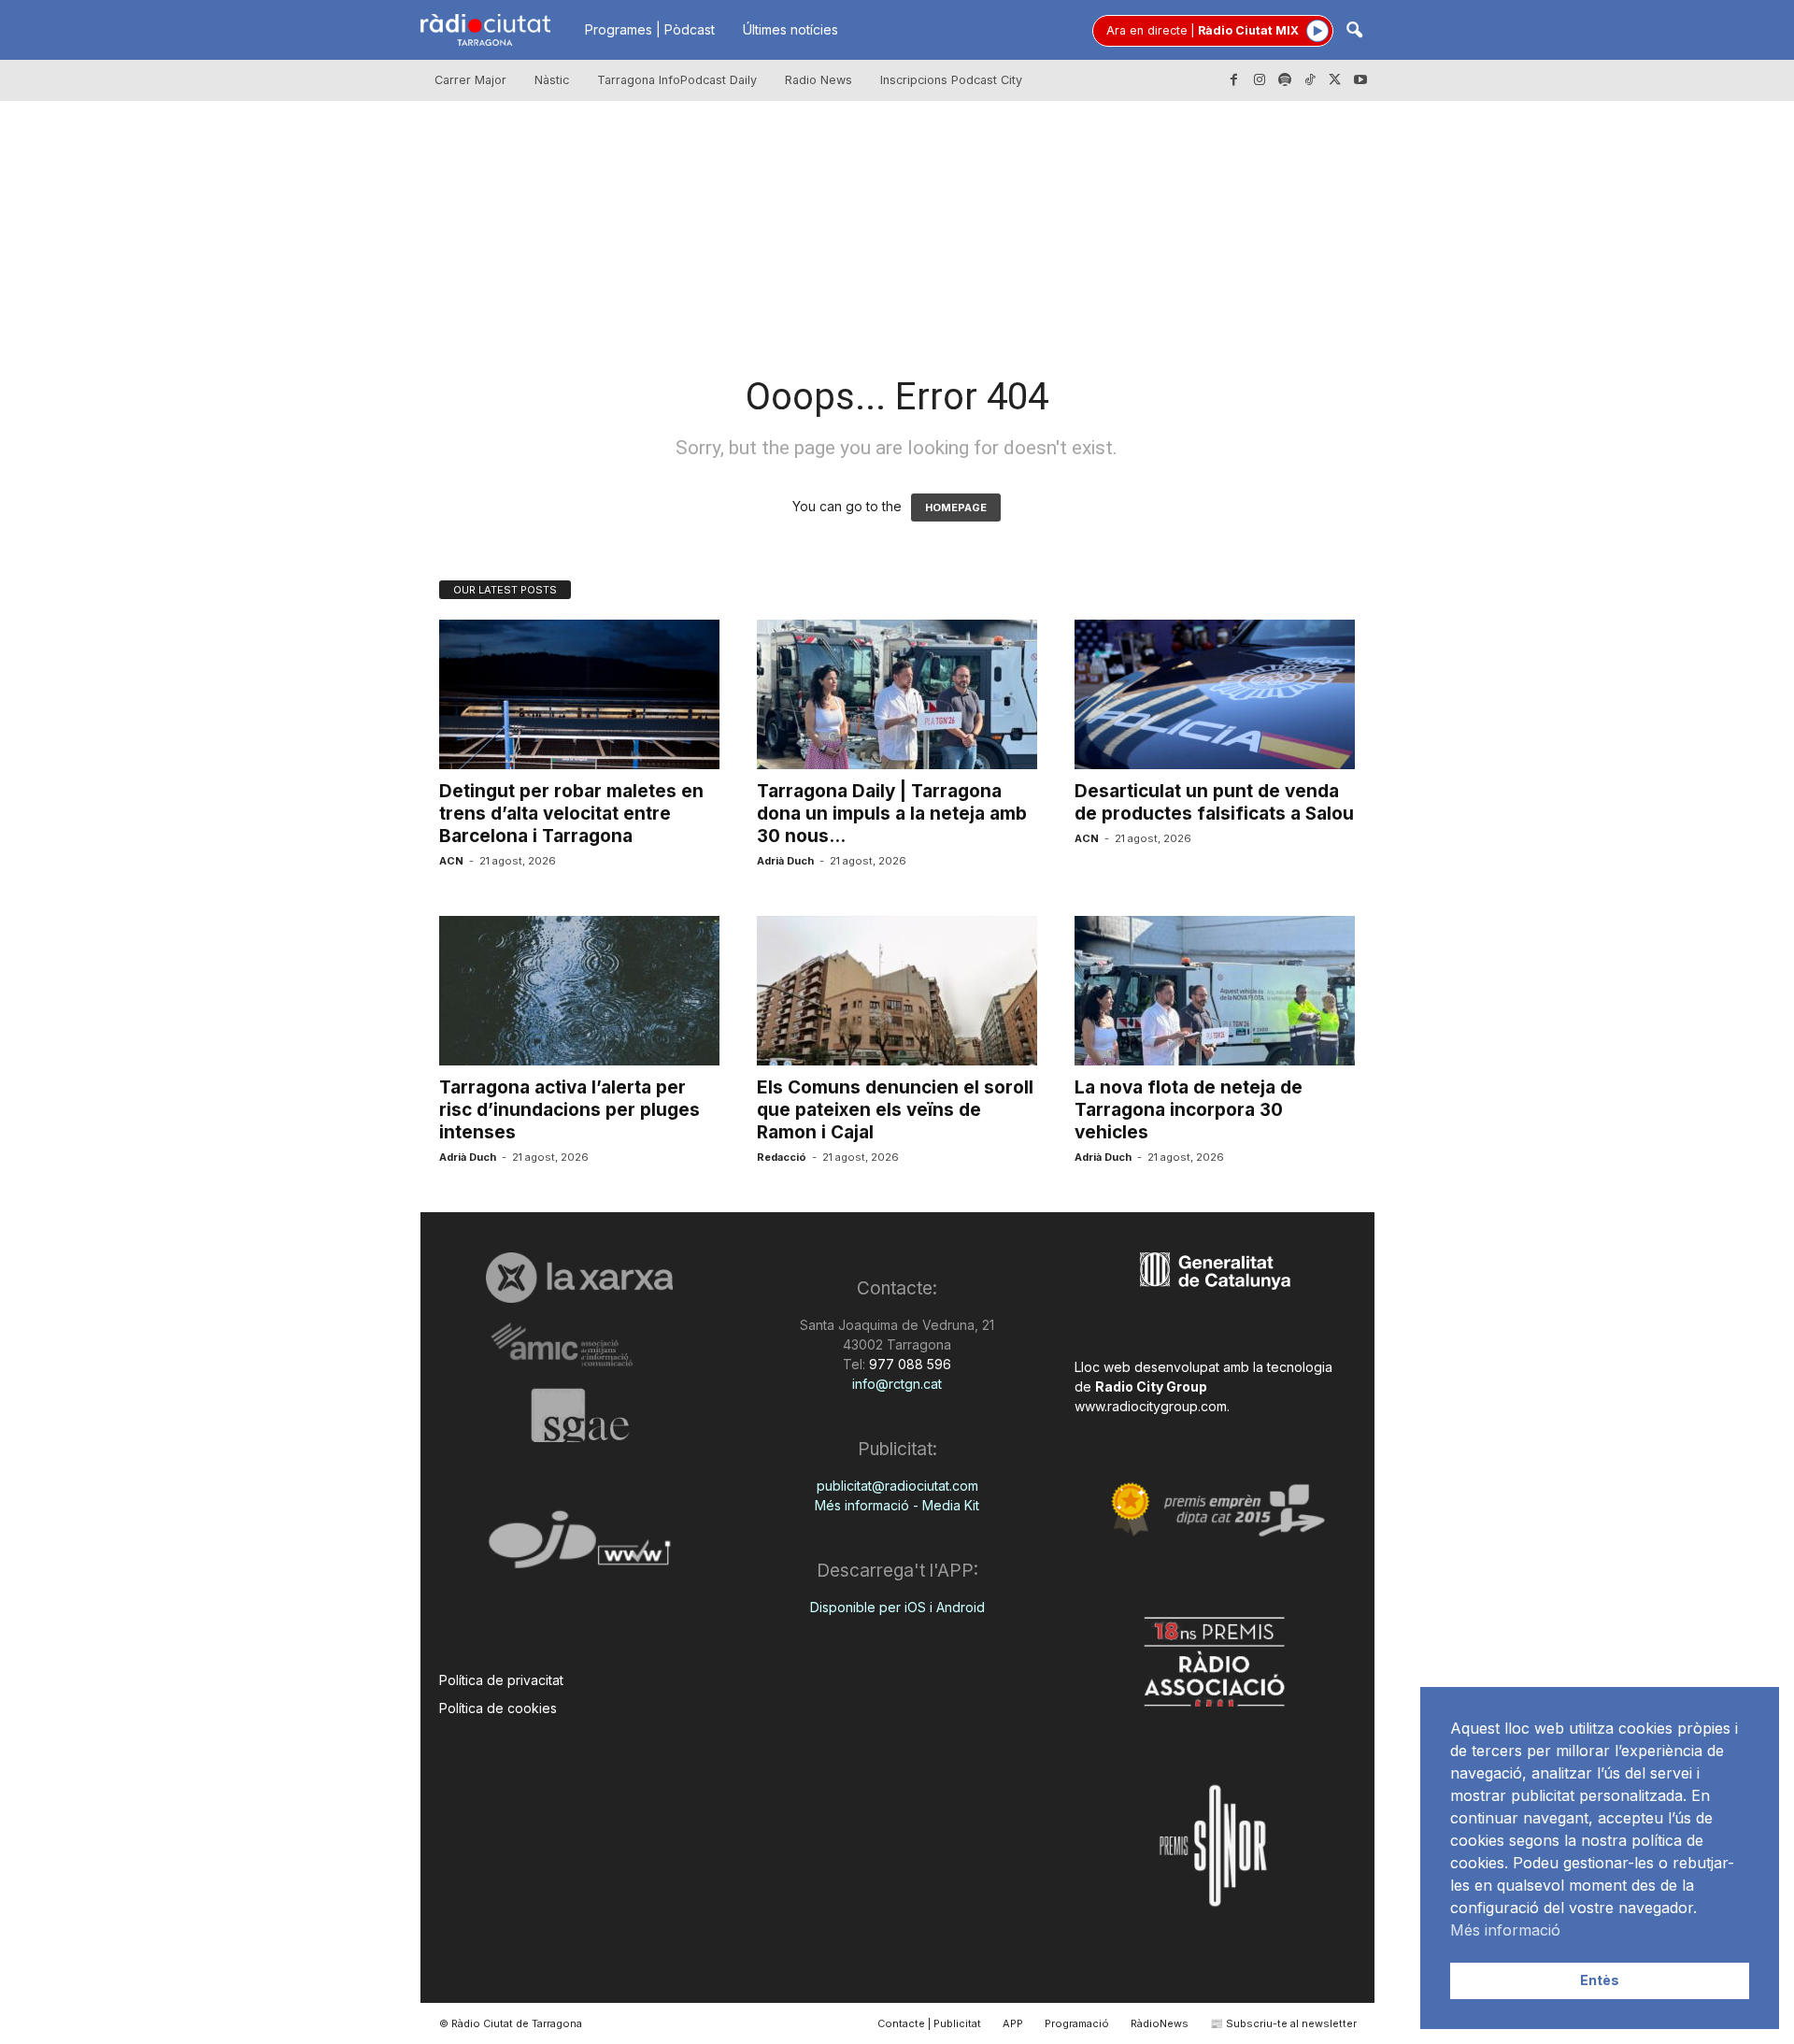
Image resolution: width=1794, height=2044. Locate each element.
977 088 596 (908, 1364)
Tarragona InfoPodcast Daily (677, 80)
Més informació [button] (1505, 1930)
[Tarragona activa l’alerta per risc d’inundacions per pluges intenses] (579, 991)
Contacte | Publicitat (929, 2023)
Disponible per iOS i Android (897, 1607)
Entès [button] (1600, 1980)
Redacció (782, 1157)
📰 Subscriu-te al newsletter (1283, 2023)
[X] (1335, 80)
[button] (1354, 31)
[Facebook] (1234, 80)
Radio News (819, 80)
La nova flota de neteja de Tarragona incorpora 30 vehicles (1189, 1110)
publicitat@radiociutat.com (897, 1486)
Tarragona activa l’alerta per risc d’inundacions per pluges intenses (570, 1110)
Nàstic (552, 80)
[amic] (580, 1345)
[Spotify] (1285, 80)
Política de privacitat (501, 1680)
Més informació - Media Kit (897, 1505)
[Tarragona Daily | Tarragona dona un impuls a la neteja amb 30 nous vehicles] (897, 694)
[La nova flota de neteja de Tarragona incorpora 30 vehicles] (1215, 991)
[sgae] (580, 1415)
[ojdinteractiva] (580, 1547)
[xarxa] (580, 1278)
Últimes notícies (790, 29)
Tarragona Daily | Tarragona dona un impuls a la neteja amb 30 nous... (892, 814)
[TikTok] (1310, 80)
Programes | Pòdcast (650, 29)
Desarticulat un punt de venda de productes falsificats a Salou (1214, 802)
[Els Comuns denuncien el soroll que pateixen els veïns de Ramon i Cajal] (897, 991)
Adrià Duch (785, 861)
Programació (1077, 2023)
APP (1013, 2023)
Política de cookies (498, 1708)
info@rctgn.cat (897, 1384)
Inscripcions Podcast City (951, 80)
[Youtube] (1360, 80)
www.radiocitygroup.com (1151, 1406)
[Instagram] (1260, 80)
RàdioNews (1160, 2023)
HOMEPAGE (956, 507)
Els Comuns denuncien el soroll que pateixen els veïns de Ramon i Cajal (895, 1110)
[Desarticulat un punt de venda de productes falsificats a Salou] (1215, 694)
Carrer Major (470, 80)
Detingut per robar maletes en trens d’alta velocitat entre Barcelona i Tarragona (571, 814)
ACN (451, 861)
